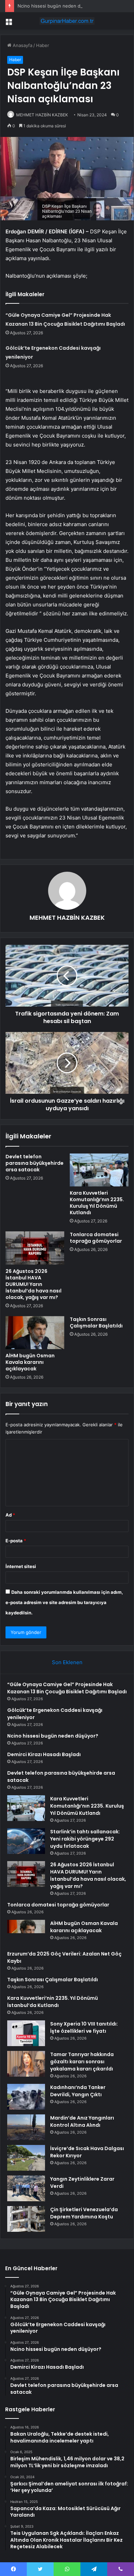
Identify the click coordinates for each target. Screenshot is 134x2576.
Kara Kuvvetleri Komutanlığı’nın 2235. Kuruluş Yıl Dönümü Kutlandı (97, 1203)
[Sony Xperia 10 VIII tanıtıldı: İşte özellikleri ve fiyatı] (26, 2033)
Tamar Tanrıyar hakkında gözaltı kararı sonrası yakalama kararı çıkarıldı (82, 2062)
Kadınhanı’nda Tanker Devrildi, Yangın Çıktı (78, 2091)
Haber (43, 45)
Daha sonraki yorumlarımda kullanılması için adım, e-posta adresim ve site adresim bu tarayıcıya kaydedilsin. (64, 1602)
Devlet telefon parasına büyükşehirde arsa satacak (35, 1163)
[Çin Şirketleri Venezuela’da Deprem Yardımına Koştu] (26, 2219)
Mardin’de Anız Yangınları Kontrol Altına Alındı (82, 2121)
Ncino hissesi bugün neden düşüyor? (58, 6)
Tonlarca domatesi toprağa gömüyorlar (96, 1238)
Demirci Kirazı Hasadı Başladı (44, 1754)
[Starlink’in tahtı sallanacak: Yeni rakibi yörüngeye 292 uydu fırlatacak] (26, 1841)
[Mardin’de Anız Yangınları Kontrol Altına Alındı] (26, 2127)
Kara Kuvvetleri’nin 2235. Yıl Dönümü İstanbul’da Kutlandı (53, 2002)
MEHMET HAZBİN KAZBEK (42, 115)
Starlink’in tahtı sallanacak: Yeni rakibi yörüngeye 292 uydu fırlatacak (85, 1839)
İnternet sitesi (21, 1566)
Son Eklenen (67, 1662)
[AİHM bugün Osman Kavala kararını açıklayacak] (35, 1333)
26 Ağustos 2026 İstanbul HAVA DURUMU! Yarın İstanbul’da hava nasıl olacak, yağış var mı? (33, 1284)
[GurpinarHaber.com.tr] (67, 21)
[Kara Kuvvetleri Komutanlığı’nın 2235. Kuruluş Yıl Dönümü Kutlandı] (99, 1170)
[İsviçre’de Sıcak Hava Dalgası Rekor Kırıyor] (26, 2158)
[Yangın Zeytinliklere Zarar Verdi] (26, 2188)
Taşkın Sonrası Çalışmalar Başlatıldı (96, 1322)
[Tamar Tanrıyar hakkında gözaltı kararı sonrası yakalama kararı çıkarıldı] (26, 2064)
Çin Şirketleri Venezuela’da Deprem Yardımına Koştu (84, 2213)
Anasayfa (22, 45)
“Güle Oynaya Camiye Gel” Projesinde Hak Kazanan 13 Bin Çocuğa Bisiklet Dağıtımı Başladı (67, 1688)
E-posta (16, 1541)
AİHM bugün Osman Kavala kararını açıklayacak (30, 1362)
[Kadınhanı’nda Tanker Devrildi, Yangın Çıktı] (26, 2097)
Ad (10, 1515)
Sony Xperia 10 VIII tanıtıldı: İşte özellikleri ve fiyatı (84, 2027)
